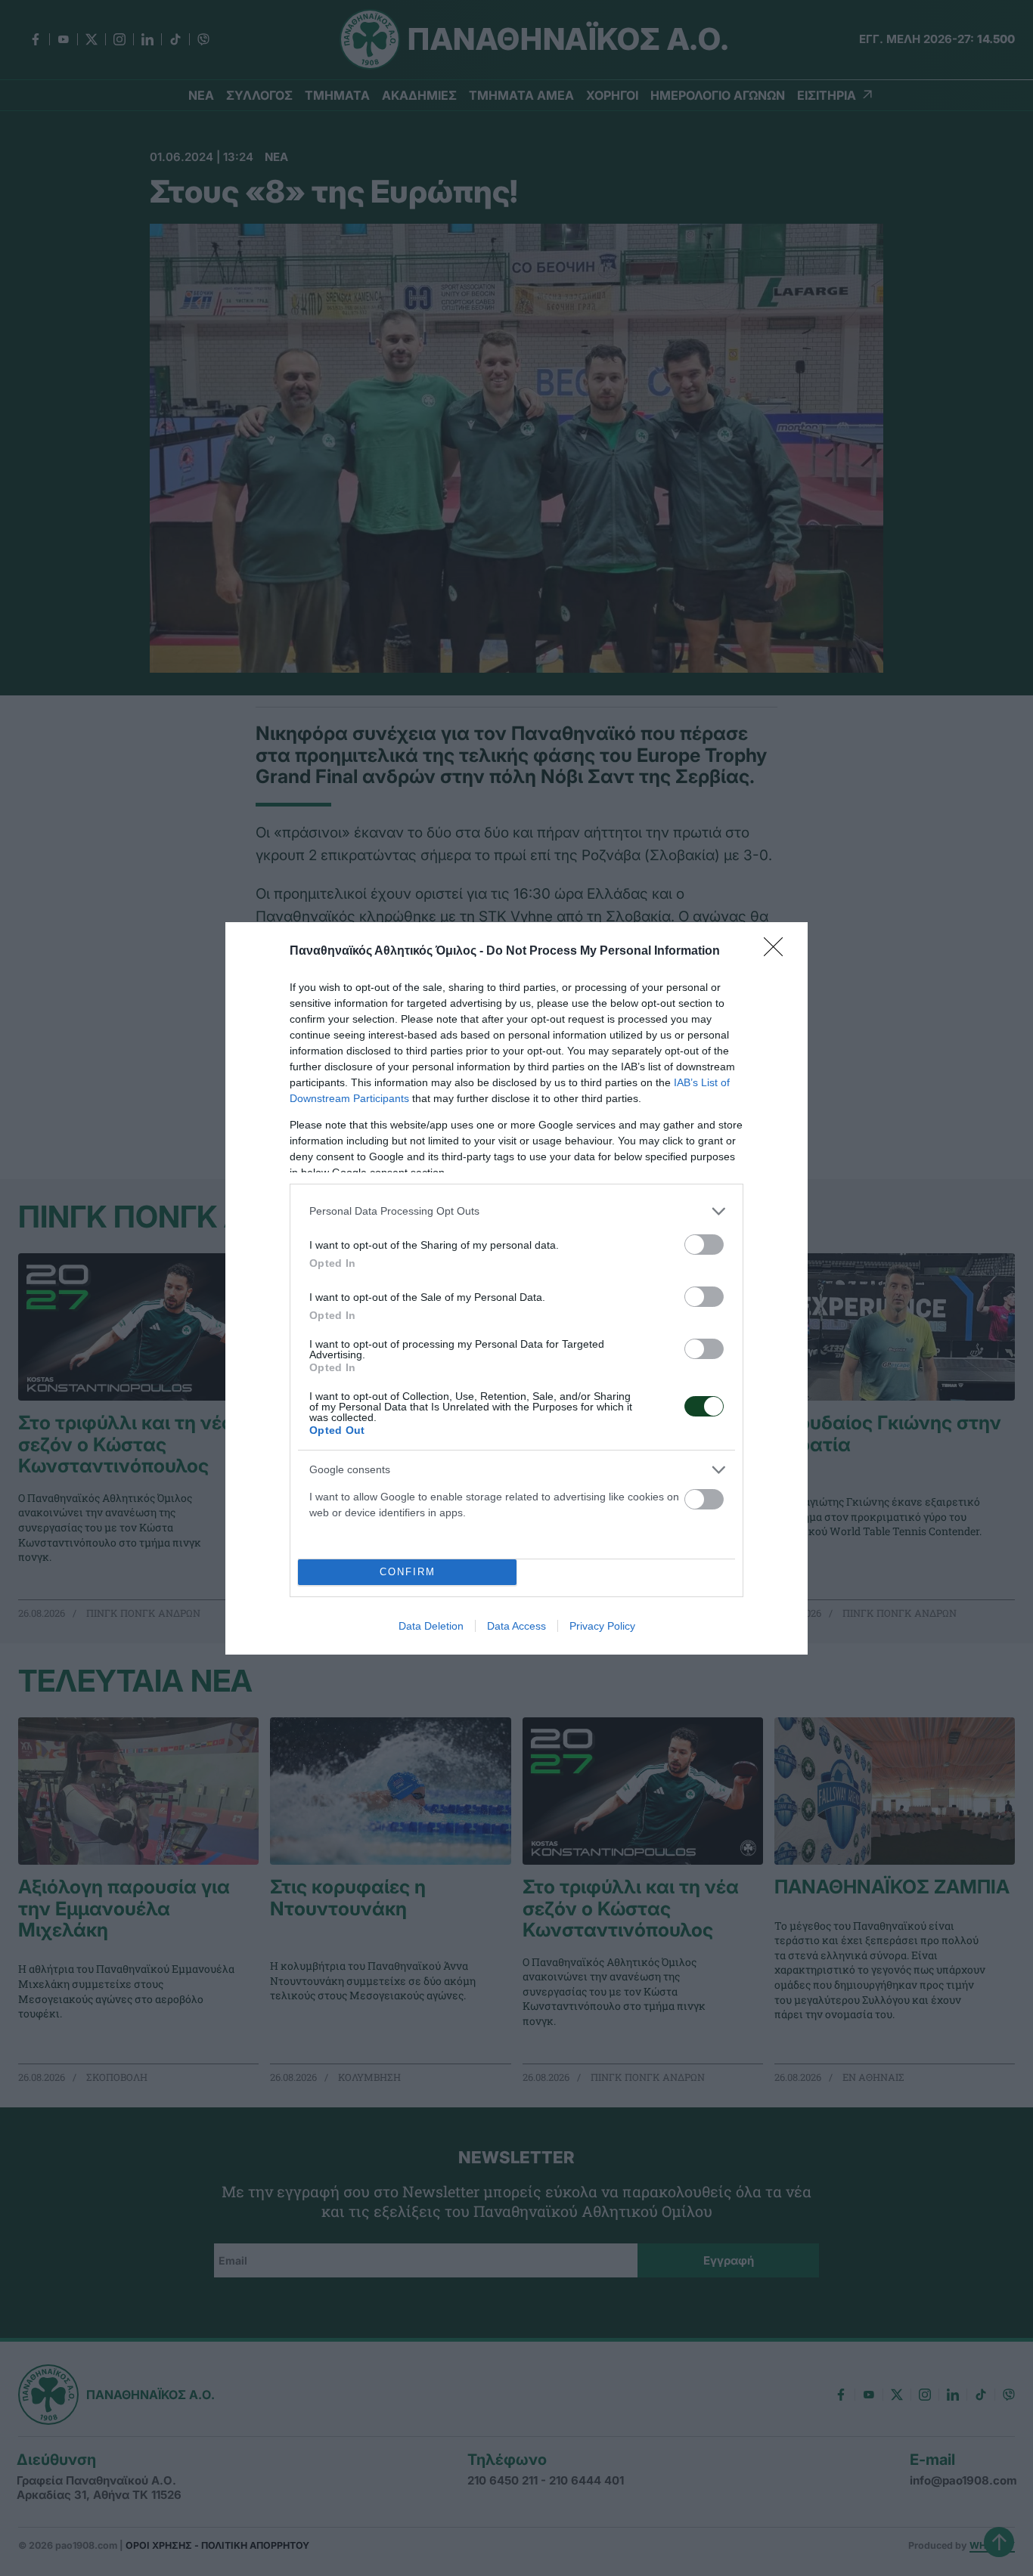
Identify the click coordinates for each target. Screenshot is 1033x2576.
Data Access (516, 1626)
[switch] (704, 1245)
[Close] (778, 952)
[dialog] (516, 1288)
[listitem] (516, 1211)
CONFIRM (408, 1572)
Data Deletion (431, 1626)
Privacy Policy (602, 1626)
